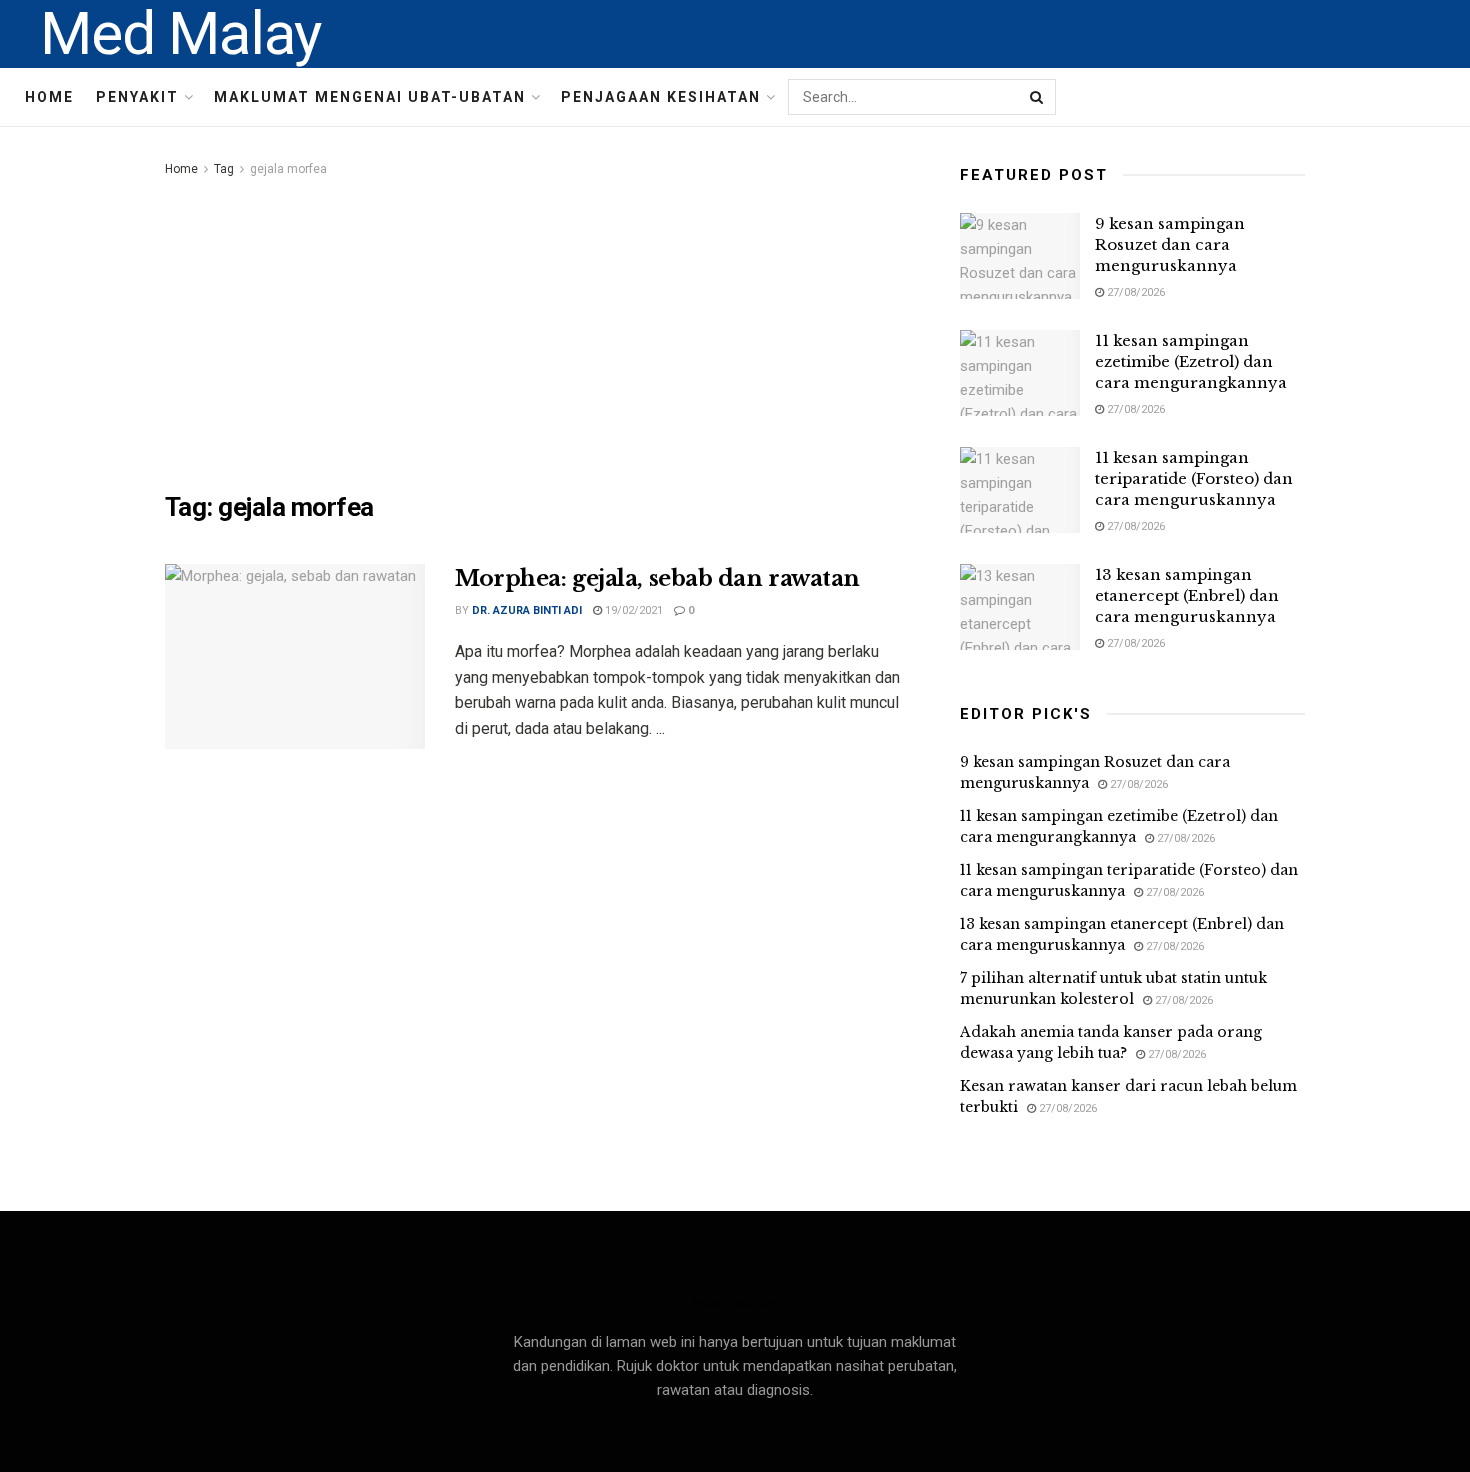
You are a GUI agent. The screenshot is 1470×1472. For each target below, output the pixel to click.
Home (49, 97)
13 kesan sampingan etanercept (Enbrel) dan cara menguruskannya (1187, 595)
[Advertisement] (540, 331)
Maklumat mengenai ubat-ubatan (370, 97)
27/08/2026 (1134, 292)
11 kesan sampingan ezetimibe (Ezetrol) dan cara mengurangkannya (1191, 361)
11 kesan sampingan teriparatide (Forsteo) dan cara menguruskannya (1194, 478)
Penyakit (137, 97)
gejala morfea (288, 169)
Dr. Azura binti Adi (527, 610)
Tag (224, 169)
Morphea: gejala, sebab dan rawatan (657, 578)
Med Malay (180, 34)
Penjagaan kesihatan (661, 97)
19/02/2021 (632, 610)
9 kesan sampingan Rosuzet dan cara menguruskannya (1170, 244)
